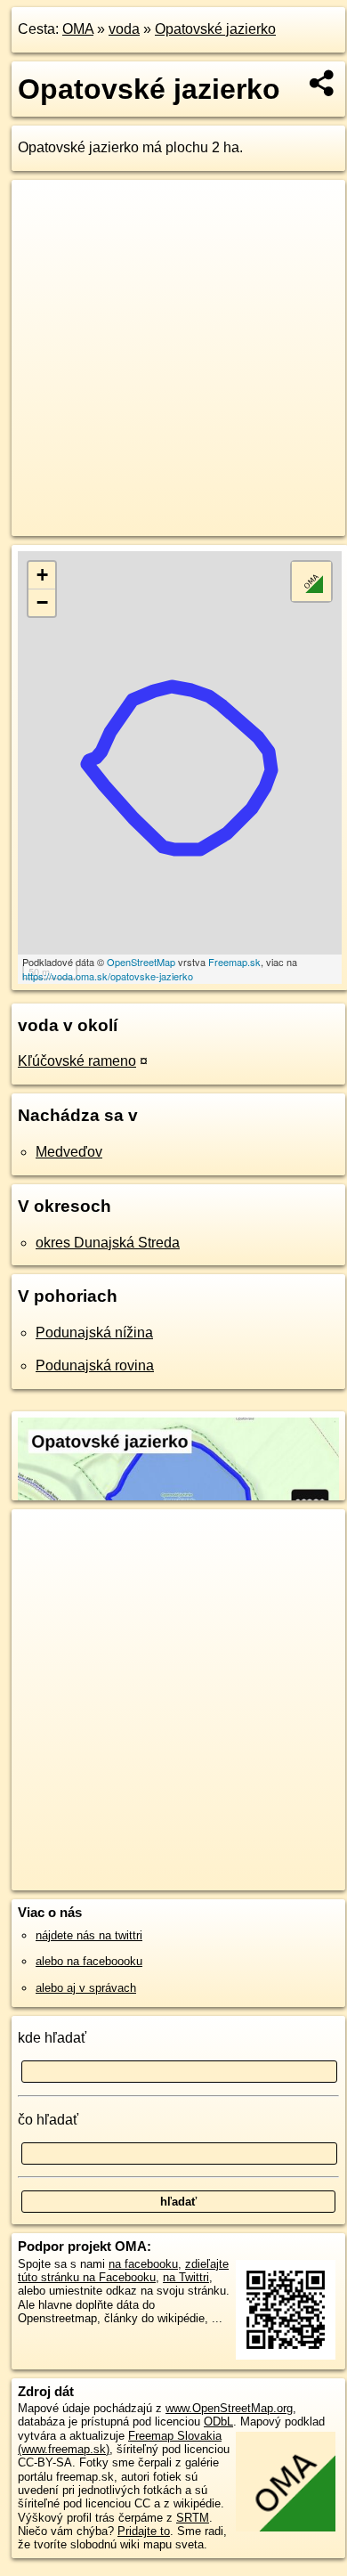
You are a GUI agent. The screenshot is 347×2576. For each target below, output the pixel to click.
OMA (78, 29)
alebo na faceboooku (89, 1961)
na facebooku (143, 2264)
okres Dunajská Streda (108, 1243)
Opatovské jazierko (215, 29)
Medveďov (69, 1152)
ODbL (218, 2422)
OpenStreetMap (141, 962)
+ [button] (42, 575)
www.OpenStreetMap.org (229, 2408)
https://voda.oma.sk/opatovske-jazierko (108, 976)
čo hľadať (48, 2120)
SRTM (193, 2518)
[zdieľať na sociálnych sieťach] (323, 83)
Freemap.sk (234, 962)
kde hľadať (52, 2038)
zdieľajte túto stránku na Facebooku (123, 2271)
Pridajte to (144, 2531)
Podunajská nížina (94, 1333)
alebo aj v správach (86, 1988)
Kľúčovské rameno (77, 1061)
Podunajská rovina (95, 1365)
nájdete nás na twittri (89, 1935)
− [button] (42, 602)
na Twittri (186, 2277)
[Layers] (311, 581)
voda (124, 29)
